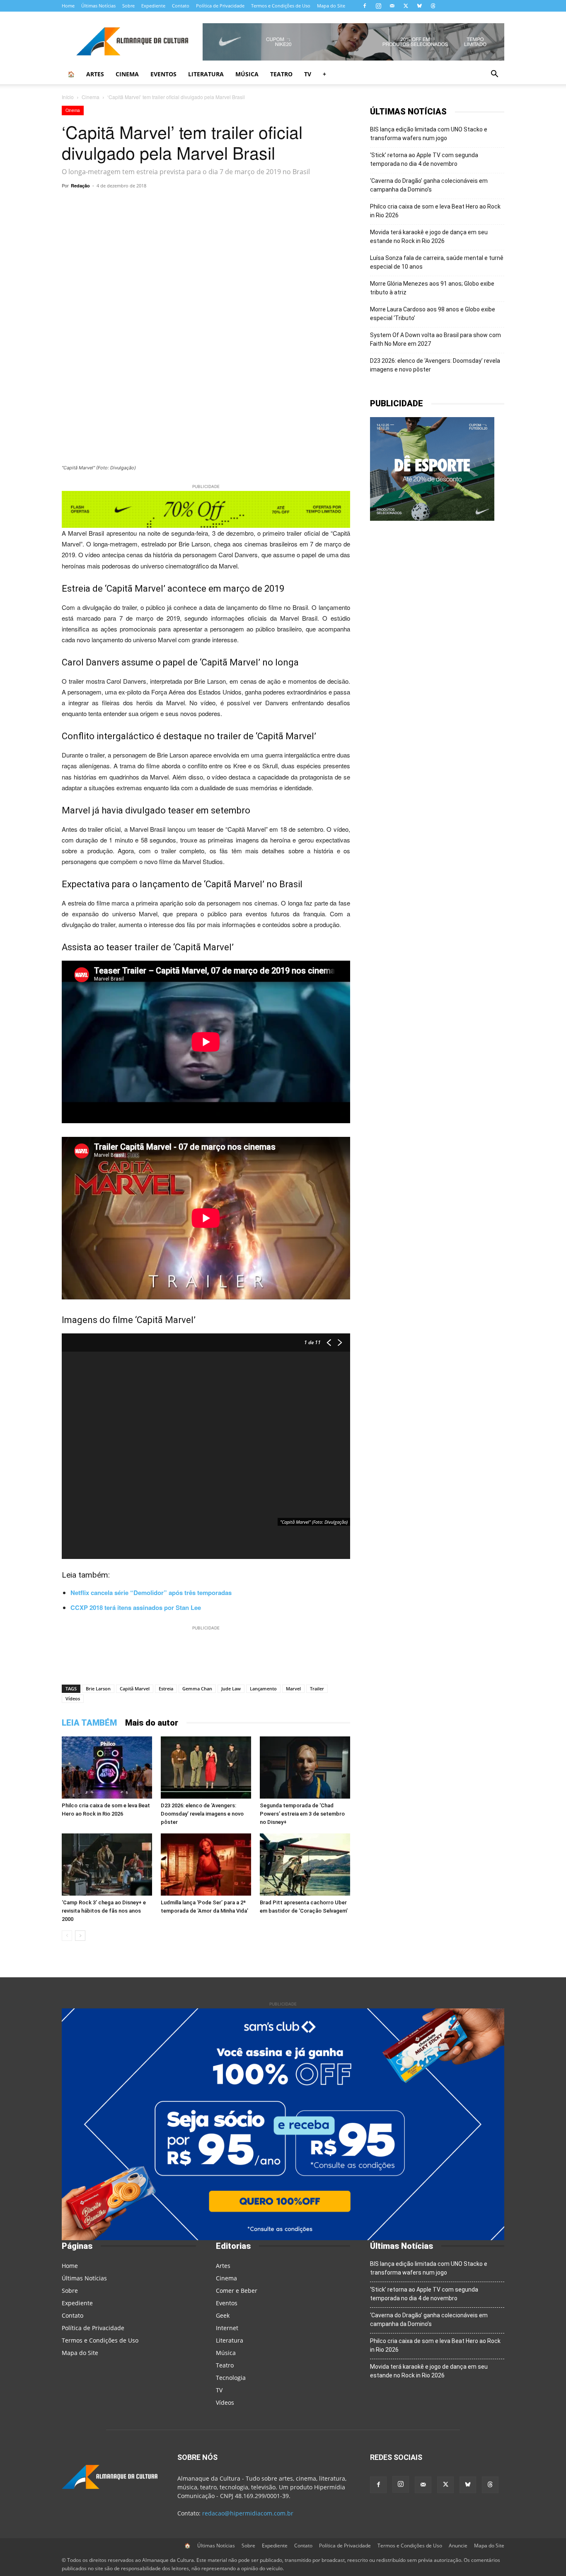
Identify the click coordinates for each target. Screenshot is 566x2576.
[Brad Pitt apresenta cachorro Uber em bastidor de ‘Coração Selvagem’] (305, 1865)
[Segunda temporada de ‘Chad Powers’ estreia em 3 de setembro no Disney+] (305, 1768)
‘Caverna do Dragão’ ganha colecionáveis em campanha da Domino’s (429, 185)
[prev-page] (67, 1936)
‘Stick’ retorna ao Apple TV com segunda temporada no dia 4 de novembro (424, 159)
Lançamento (263, 1689)
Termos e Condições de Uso (281, 6)
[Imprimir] (308, 204)
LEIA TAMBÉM (89, 1723)
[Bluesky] (419, 6)
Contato (181, 6)
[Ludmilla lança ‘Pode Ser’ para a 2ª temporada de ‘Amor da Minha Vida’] (206, 1865)
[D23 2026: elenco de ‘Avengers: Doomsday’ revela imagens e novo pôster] (206, 1768)
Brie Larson (98, 1689)
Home (68, 6)
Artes (95, 74)
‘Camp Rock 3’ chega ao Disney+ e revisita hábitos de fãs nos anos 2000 (104, 1911)
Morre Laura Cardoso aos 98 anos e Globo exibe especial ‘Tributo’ (433, 314)
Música (247, 74)
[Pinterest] (232, 204)
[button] (494, 75)
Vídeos (73, 1698)
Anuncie (458, 2546)
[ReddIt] (251, 204)
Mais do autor (152, 1723)
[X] (406, 6)
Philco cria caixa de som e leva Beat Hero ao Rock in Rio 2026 (435, 211)
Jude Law (231, 1689)
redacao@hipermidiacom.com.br (248, 2513)
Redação (80, 186)
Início (68, 97)
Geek (223, 2315)
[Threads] (433, 6)
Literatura (206, 74)
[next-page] (80, 1936)
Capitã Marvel (135, 1689)
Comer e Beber (237, 2291)
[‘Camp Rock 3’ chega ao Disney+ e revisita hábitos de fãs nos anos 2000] (107, 1865)
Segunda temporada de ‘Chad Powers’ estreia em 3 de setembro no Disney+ (302, 1814)
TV (308, 74)
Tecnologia (231, 2378)
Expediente (153, 6)
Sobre (128, 6)
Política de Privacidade (220, 6)
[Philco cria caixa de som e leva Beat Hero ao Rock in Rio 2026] (107, 1768)
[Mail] (392, 6)
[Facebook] (365, 6)
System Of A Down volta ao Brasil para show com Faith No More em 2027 (435, 339)
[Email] (289, 204)
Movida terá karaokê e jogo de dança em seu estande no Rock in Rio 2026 (429, 237)
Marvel (293, 1689)
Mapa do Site (331, 6)
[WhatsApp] (155, 204)
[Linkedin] (270, 204)
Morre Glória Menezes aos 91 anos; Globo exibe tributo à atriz (432, 288)
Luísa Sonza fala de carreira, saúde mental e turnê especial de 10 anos (437, 262)
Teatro (281, 74)
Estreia (166, 1689)
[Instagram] (378, 6)
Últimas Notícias (98, 6)
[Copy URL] (136, 204)
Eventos (163, 74)
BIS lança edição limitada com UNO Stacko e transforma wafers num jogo (429, 134)
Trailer (317, 1689)
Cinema (127, 74)
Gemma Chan (197, 1689)
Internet (227, 2328)
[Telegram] (174, 204)
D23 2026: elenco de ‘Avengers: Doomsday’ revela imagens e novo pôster (202, 1814)
